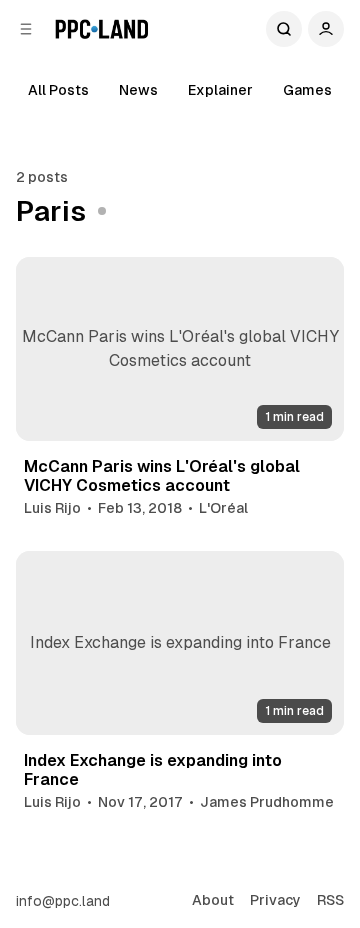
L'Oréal (223, 508)
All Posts (58, 90)
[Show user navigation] (326, 29)
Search (284, 29)
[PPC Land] (101, 29)
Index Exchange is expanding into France (153, 770)
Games (307, 90)
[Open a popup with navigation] (26, 29)
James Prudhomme (267, 802)
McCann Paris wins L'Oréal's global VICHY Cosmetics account (162, 476)
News (138, 90)
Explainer (220, 90)
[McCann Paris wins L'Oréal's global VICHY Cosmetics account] (180, 349)
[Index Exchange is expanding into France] (180, 643)
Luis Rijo (52, 508)
